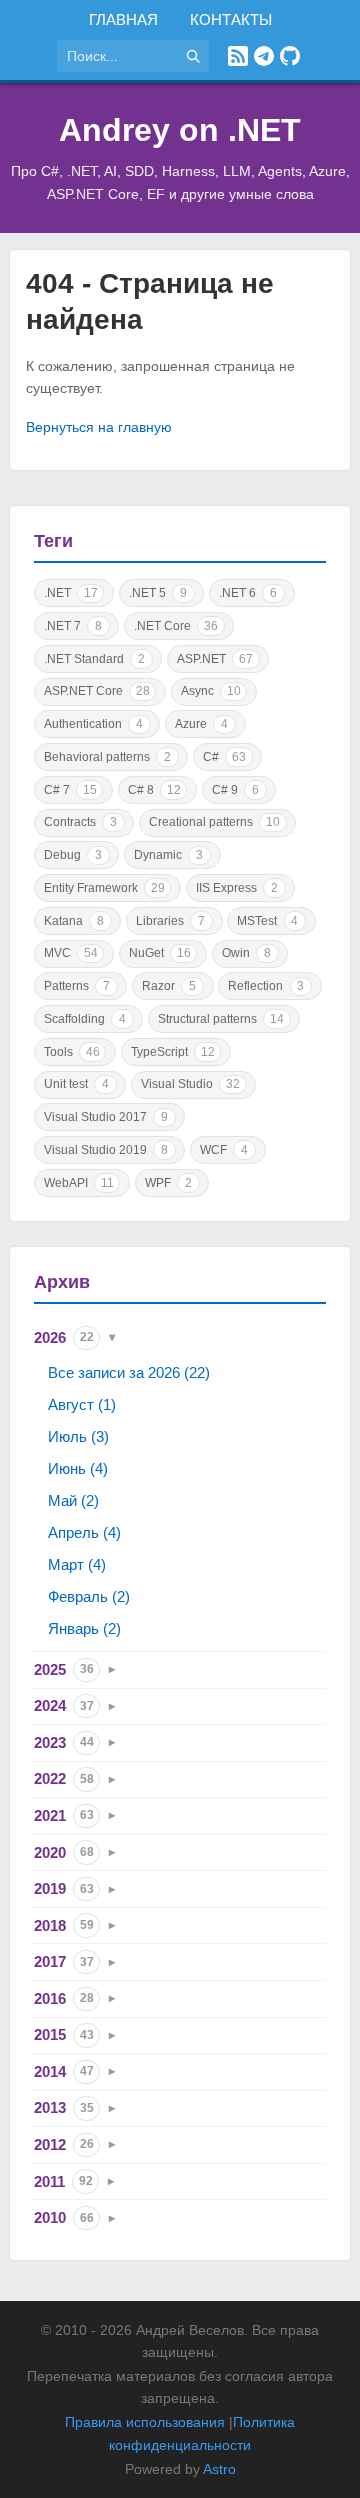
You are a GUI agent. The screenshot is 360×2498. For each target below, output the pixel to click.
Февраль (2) (89, 1596)
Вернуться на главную (99, 427)
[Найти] (193, 56)
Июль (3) (78, 1436)
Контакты (231, 19)
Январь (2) (84, 1628)
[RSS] (238, 56)
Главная (123, 19)
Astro (219, 2469)
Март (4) (77, 1564)
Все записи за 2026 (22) (129, 1372)
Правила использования (145, 2422)
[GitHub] (290, 56)
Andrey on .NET (180, 130)
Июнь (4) (78, 1468)
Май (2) (73, 1500)
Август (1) (82, 1404)
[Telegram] (264, 56)
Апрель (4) (84, 1532)
